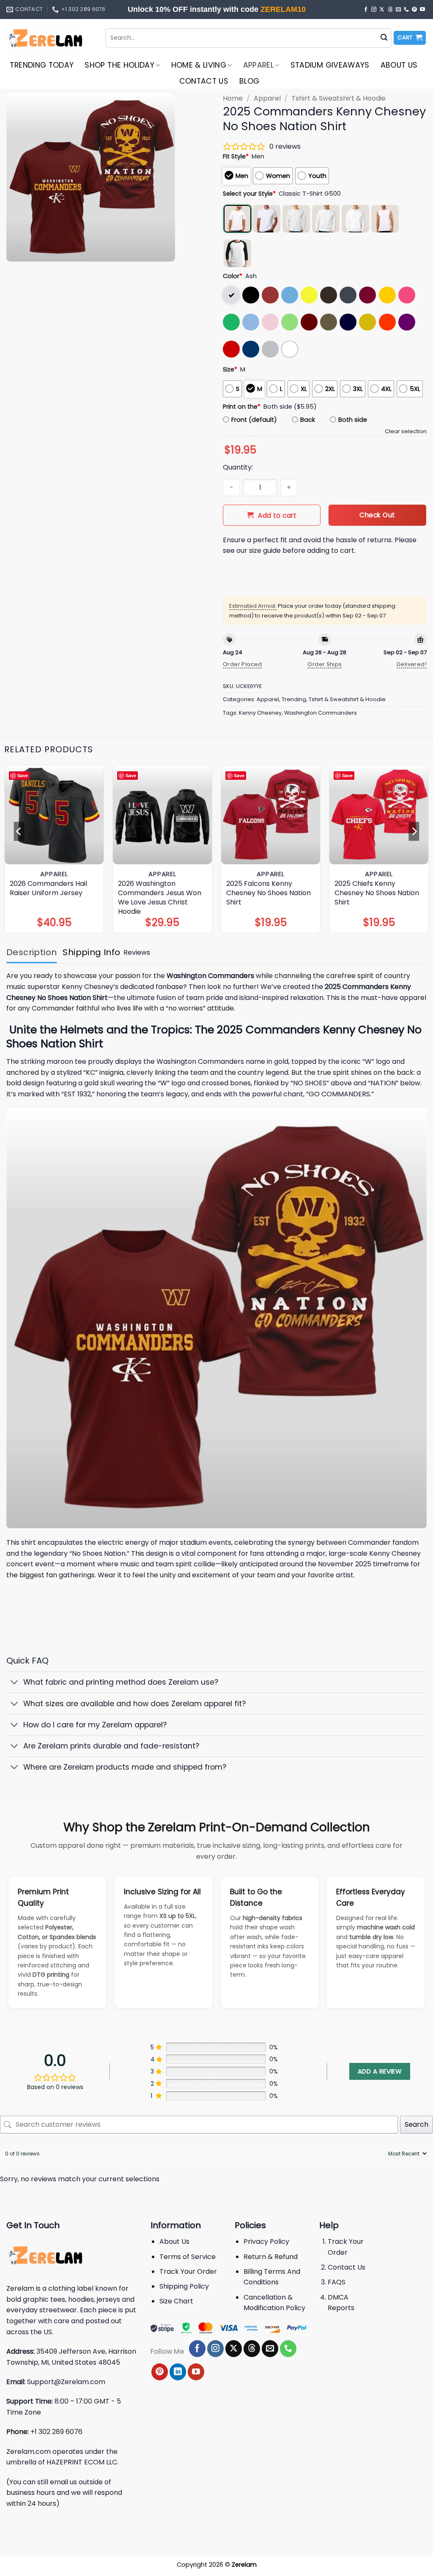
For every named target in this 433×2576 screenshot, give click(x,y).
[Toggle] (15, 1683)
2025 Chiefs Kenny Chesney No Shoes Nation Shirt (377, 893)
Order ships (325, 664)
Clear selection (406, 431)
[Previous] (19, 831)
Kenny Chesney (260, 713)
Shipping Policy (184, 2286)
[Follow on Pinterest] (414, 10)
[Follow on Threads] (390, 10)
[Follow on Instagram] (374, 10)
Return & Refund (271, 2257)
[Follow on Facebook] (366, 10)
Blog (249, 81)
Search (417, 2124)
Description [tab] (32, 952)
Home (233, 98)
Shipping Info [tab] (91, 952)
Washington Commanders (321, 713)
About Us (399, 65)
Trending (294, 699)
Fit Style (236, 156)
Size (230, 369)
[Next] (414, 831)
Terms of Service (188, 2257)
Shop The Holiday (119, 65)
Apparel (258, 65)
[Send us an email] (398, 10)
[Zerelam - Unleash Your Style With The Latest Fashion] (49, 38)
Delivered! (412, 664)
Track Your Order (188, 2271)
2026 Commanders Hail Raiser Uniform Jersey (48, 888)
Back (308, 420)
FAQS (337, 2282)
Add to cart (277, 515)
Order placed (243, 664)
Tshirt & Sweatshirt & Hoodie (338, 98)
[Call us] (406, 10)
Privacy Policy (266, 2241)
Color (233, 276)
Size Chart (176, 2301)
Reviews (137, 952)
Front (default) (254, 420)
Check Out (377, 515)
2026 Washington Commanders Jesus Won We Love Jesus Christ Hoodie (160, 898)
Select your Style (249, 194)
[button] (410, 38)
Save (23, 775)
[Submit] (384, 38)
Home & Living (199, 65)
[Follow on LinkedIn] (178, 2372)
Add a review (380, 2071)
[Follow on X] (382, 10)
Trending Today (42, 65)
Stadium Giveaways (330, 65)
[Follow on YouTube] (422, 10)
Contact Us (204, 81)
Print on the (242, 407)
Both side (353, 420)
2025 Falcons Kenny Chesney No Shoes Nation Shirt (269, 893)
